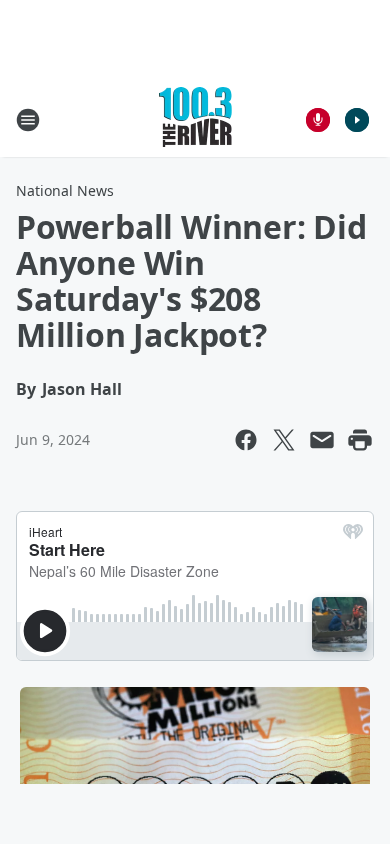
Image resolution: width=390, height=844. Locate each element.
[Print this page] (360, 440)
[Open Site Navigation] (28, 120)
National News (65, 190)
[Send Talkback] (318, 120)
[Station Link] (195, 119)
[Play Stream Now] (357, 120)
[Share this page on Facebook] (246, 440)
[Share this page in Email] (322, 440)
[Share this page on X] (284, 440)
